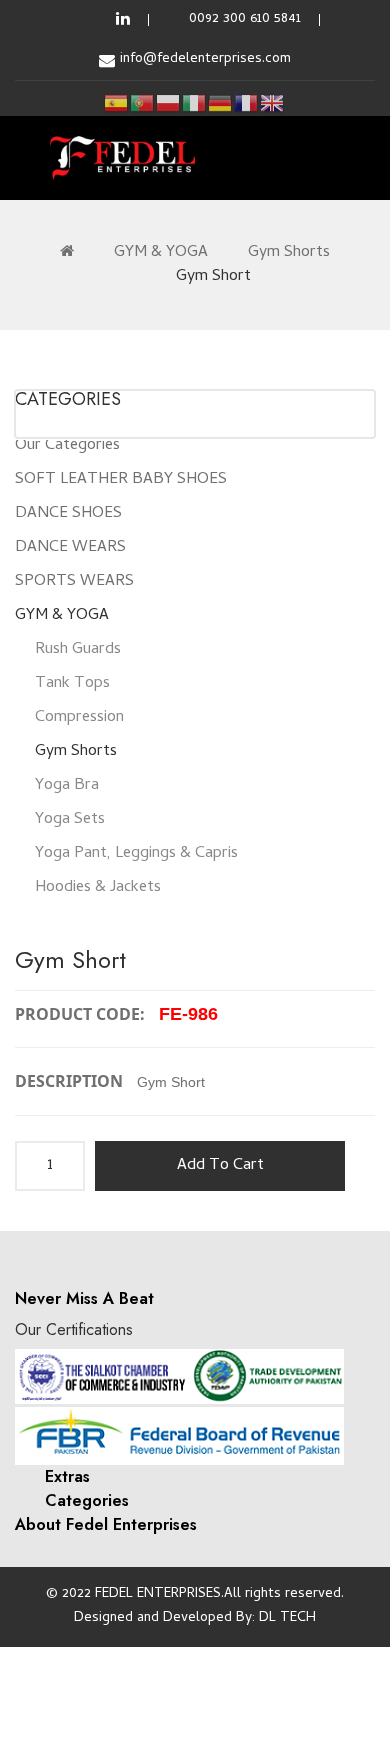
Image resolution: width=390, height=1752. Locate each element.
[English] (273, 103)
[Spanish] (117, 103)
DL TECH (287, 1618)
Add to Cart (220, 1166)
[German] (221, 103)
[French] (247, 103)
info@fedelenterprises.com (205, 59)
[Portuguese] (143, 103)
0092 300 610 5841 (245, 19)
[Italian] (195, 103)
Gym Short (213, 277)
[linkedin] (123, 20)
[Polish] (169, 103)
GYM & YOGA (161, 253)
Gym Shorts (289, 253)
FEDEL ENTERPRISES (158, 1594)
